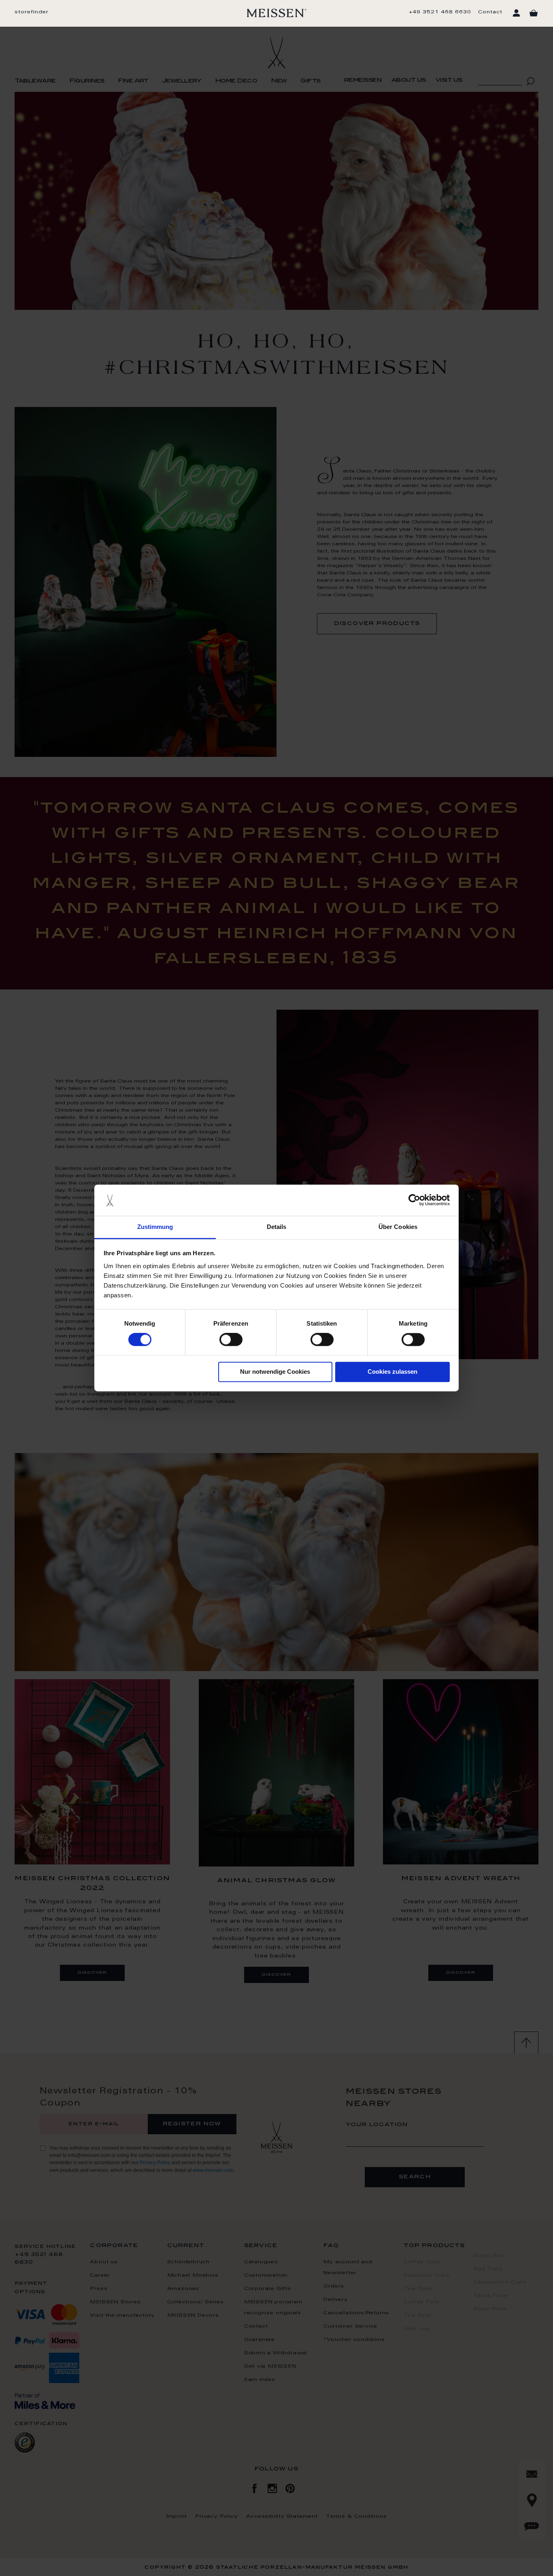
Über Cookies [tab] (398, 1227)
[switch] (231, 1340)
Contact (490, 12)
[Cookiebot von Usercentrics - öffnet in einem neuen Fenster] (414, 1200)
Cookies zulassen (392, 1372)
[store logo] (277, 13)
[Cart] (534, 13)
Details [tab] (277, 1227)
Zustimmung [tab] (155, 1227)
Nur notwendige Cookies (275, 1372)
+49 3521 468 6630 (440, 12)
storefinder (32, 12)
